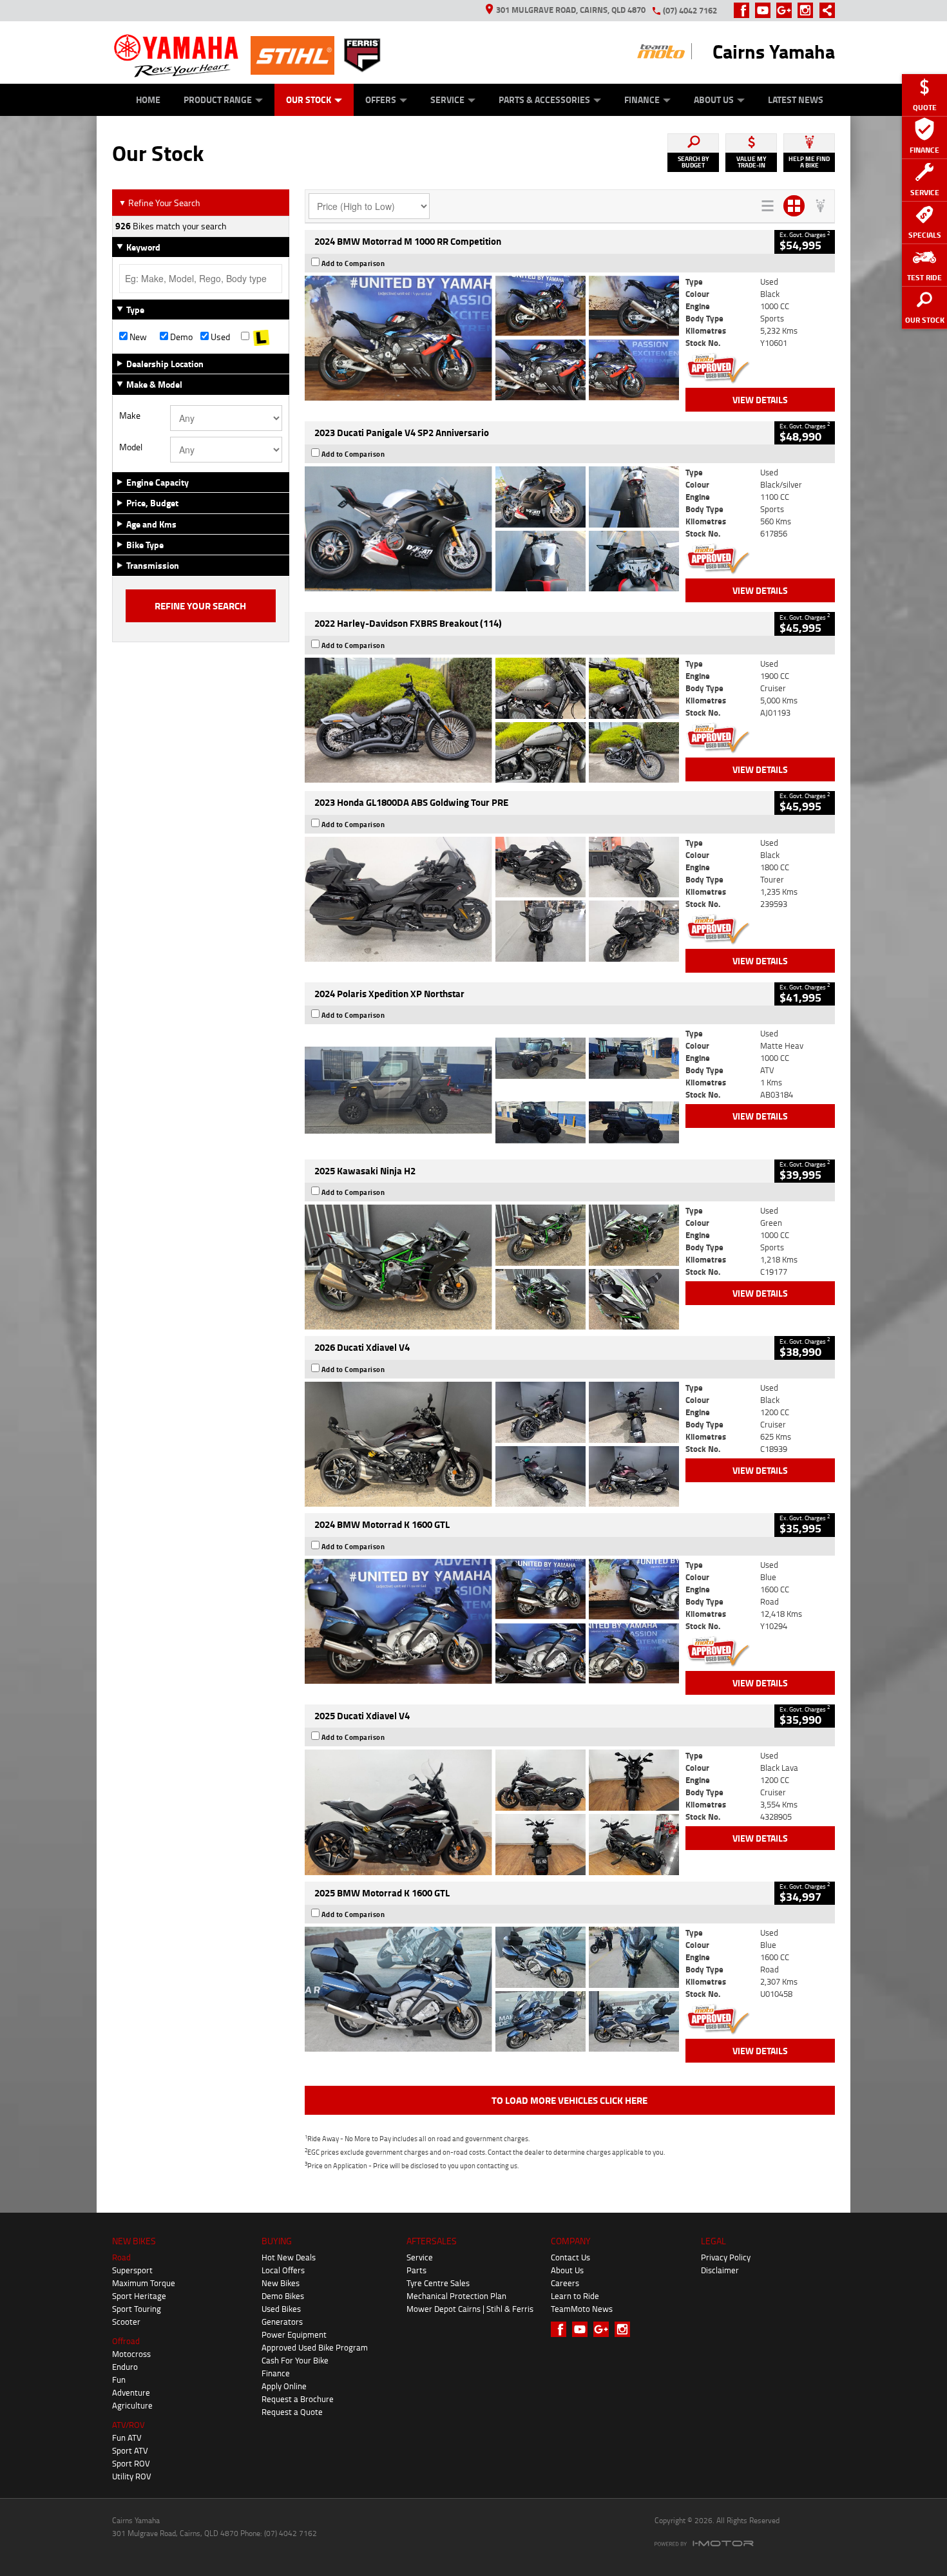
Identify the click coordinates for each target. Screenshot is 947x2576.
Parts (416, 2270)
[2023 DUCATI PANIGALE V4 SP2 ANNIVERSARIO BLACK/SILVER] (492, 529)
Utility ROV (132, 2476)
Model (131, 447)
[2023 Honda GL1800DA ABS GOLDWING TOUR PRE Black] (492, 899)
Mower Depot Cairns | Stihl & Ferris (470, 2309)
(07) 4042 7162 (690, 10)
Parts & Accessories (544, 100)
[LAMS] (261, 337)
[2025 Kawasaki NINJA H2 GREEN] (492, 1267)
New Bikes (281, 2283)
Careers (565, 2283)
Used (219, 337)
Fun (119, 2380)
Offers (381, 100)
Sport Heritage (139, 2296)
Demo (180, 337)
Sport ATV (130, 2450)
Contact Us (570, 2257)
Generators (282, 2322)
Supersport (132, 2270)
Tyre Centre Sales (438, 2283)
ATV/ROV (129, 2425)
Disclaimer (720, 2270)
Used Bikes (281, 2309)
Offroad (126, 2341)
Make (130, 415)
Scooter (126, 2322)
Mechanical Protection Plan (456, 2296)
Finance (642, 100)
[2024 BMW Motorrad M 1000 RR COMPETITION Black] (492, 338)
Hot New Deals (289, 2257)
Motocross (131, 2354)
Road (121, 2257)
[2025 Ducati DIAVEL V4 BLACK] (492, 1444)
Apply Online (284, 2386)
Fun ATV (127, 2438)
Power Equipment (294, 2334)
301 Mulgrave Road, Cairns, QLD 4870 (571, 10)
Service (447, 100)
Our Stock (309, 100)
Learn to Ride (575, 2296)
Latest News (796, 100)
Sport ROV (131, 2463)
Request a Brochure (298, 2399)
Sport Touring (137, 2309)
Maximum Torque (144, 2283)
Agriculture (132, 2405)
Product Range (218, 100)
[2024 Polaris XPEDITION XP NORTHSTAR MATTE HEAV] (492, 1090)
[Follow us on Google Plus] (787, 10)
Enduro (125, 2367)
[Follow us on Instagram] (808, 10)
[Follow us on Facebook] (744, 10)
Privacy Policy (726, 2257)
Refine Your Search (159, 203)
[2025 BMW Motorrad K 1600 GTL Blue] (492, 1989)
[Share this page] (824, 10)
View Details (760, 400)
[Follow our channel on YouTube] (766, 10)
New (137, 337)
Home (148, 100)
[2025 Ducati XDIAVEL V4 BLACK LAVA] (492, 1812)
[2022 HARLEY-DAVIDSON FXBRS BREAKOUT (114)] (492, 720)
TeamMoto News (582, 2309)
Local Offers (283, 2270)
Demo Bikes (283, 2296)
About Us (714, 100)
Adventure (131, 2392)
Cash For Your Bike (295, 2360)
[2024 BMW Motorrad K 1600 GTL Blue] (492, 1621)
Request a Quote (292, 2412)
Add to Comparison (353, 263)
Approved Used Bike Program (315, 2347)
